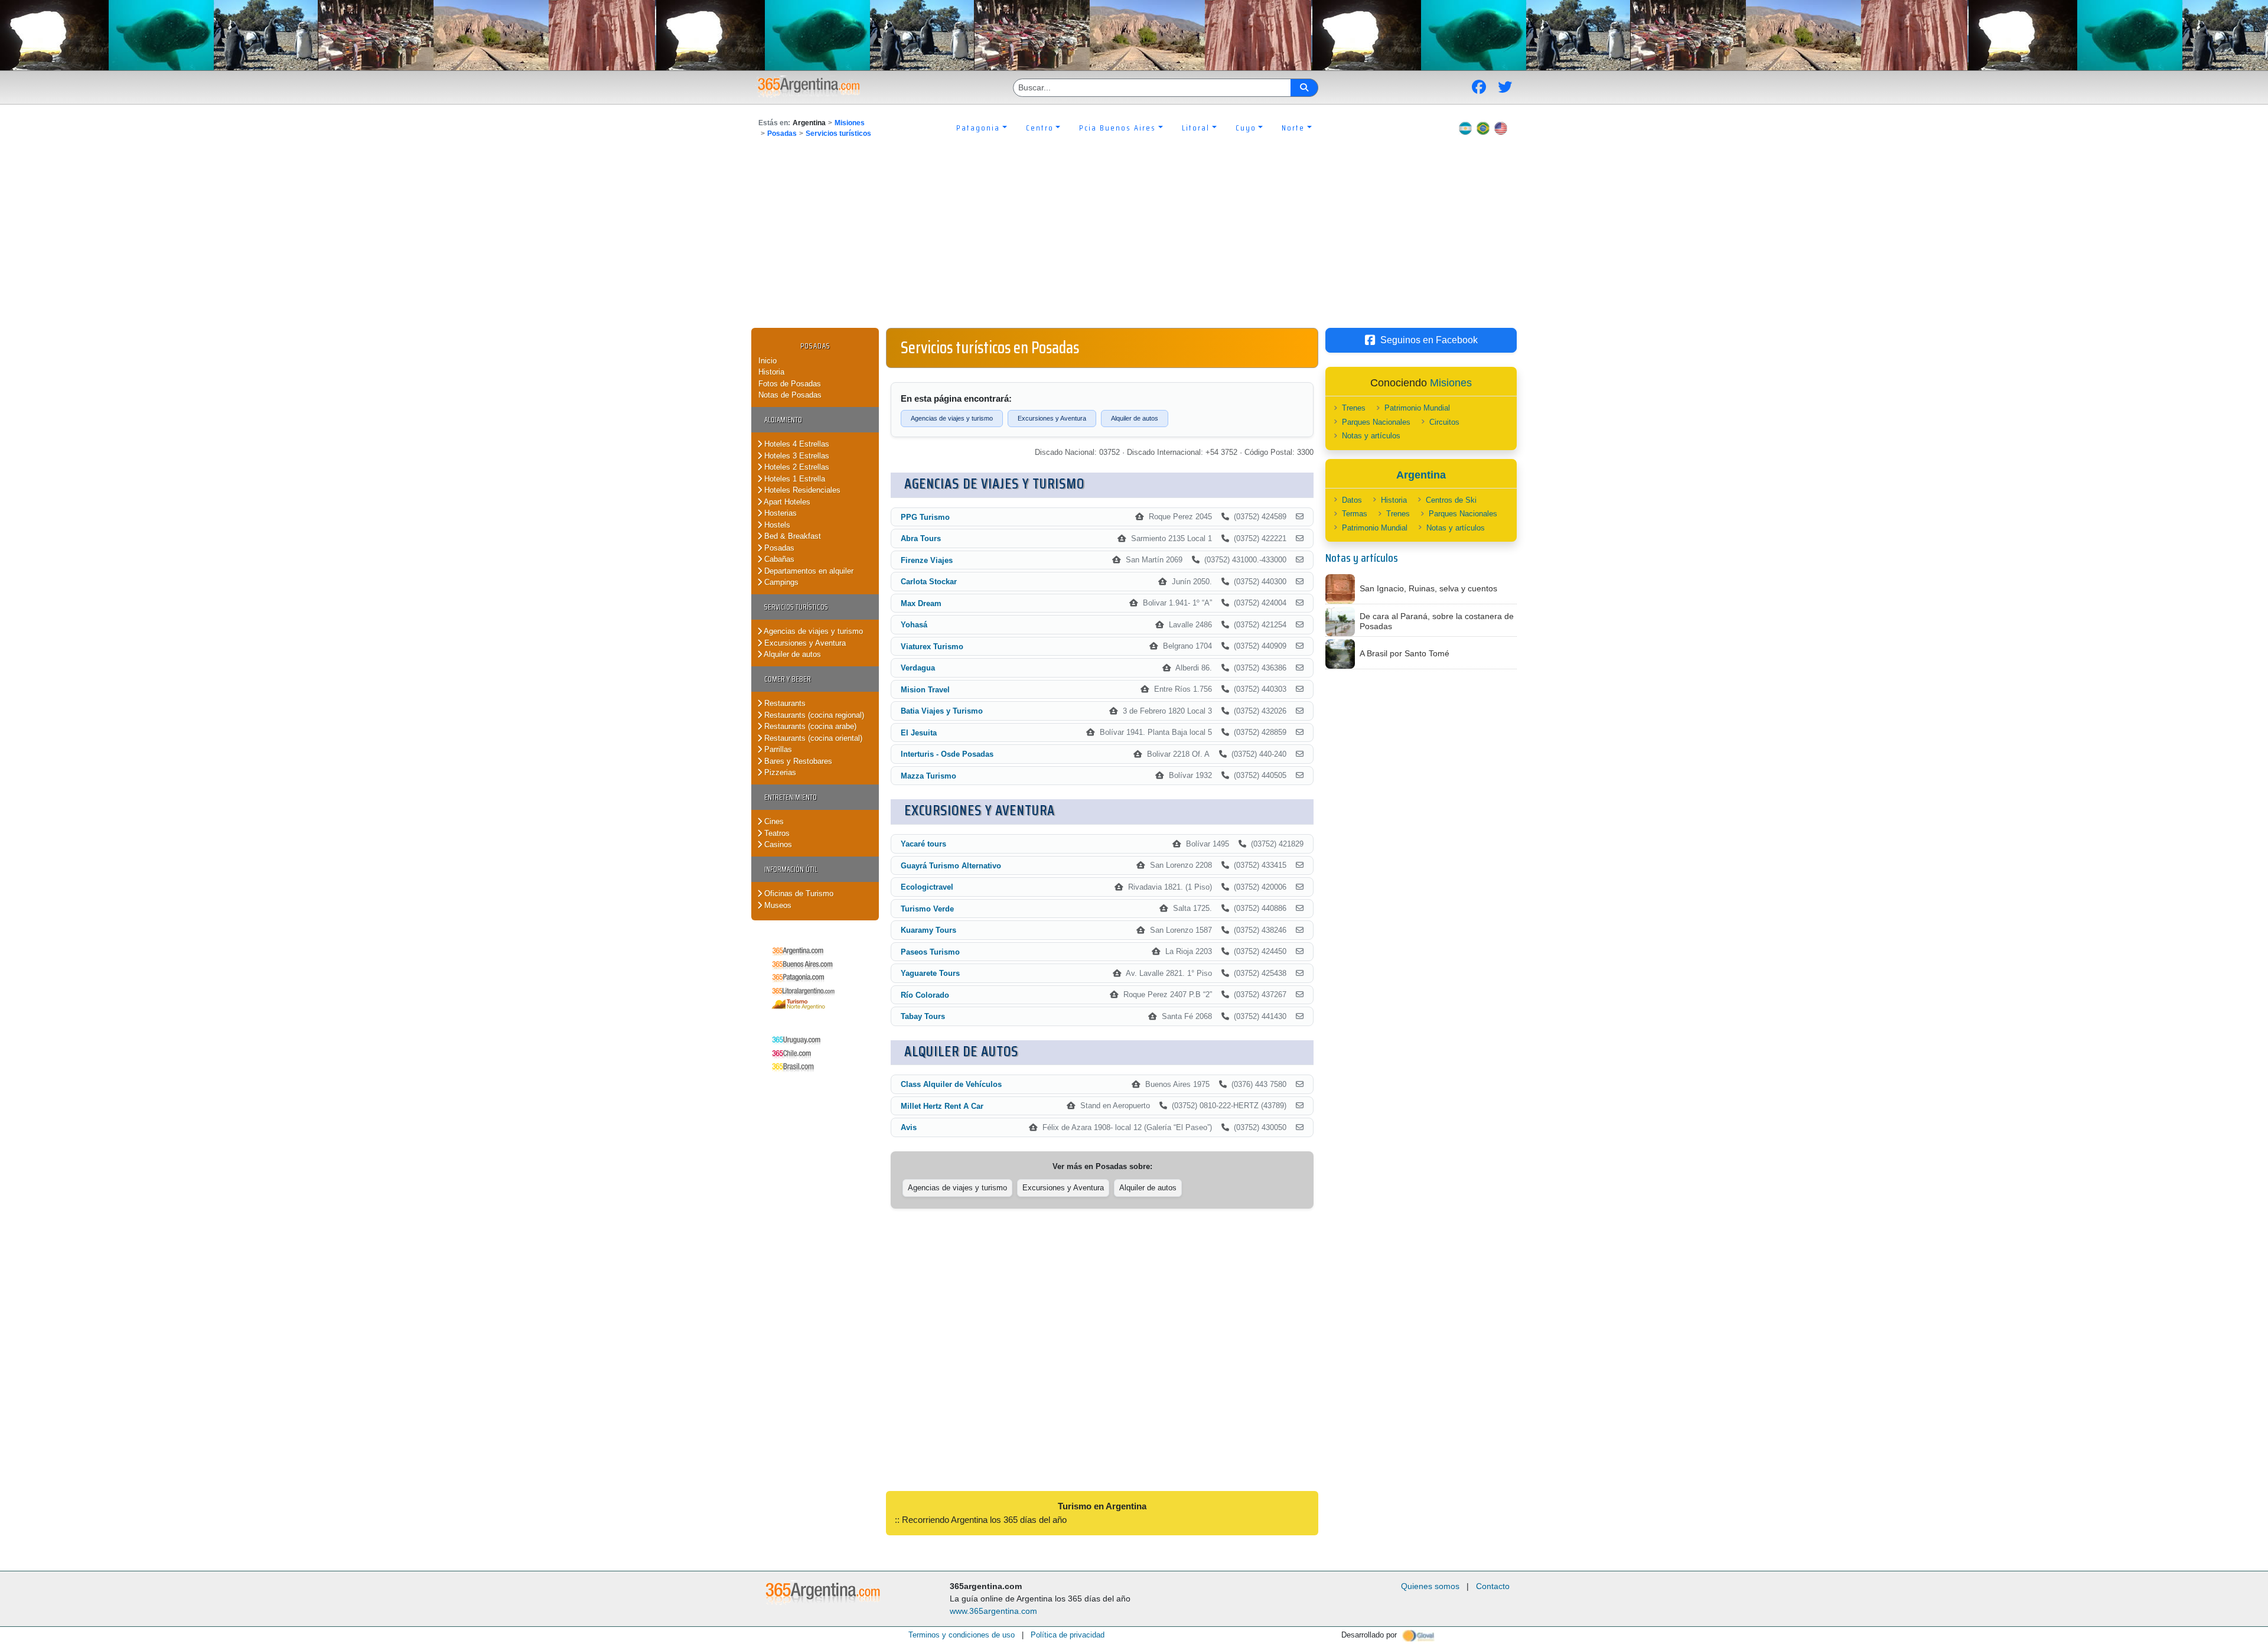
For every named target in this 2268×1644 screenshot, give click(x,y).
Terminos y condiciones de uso (962, 1635)
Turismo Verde (927, 909)
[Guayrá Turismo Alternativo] (1300, 865)
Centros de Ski (1451, 500)
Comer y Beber (788, 679)
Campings (780, 582)
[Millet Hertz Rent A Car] (1300, 1106)
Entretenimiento (791, 797)
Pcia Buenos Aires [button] (1117, 128)
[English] (1501, 128)
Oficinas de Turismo (798, 893)
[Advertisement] (1134, 239)
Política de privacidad (1068, 1635)
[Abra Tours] (1300, 539)
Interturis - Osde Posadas (947, 754)
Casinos (777, 844)
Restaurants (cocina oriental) (812, 738)
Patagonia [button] (978, 128)
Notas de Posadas (790, 395)
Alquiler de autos (791, 654)
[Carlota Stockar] (1300, 582)
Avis (909, 1127)
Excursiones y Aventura (804, 643)
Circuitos (1444, 422)
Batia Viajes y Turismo (942, 711)
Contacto (1493, 1586)
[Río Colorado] (1300, 995)
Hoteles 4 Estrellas (796, 444)
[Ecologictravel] (1300, 887)
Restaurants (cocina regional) (813, 715)
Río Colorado (925, 995)
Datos (1352, 500)
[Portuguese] (1483, 128)
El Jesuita (919, 733)
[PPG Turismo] (1300, 517)
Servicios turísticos (838, 134)
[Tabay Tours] (1300, 1017)
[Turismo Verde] (1300, 909)
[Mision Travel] (1300, 689)
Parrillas (777, 749)
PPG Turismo (925, 517)
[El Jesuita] (1300, 733)
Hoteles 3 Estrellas (796, 456)
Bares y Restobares (797, 761)
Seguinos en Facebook (1429, 340)
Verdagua (918, 668)
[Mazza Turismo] (1300, 776)
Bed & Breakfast (791, 536)
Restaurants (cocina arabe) (809, 726)
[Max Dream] (1300, 603)
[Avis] (1300, 1128)
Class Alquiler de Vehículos (951, 1084)
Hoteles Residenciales (801, 490)
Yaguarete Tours (930, 973)
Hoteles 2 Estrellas (796, 467)
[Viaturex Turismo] (1300, 646)
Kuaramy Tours (928, 930)
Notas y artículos (1371, 436)
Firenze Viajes (927, 560)
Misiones (850, 123)
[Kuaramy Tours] (1300, 930)
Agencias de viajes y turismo (812, 631)
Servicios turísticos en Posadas (990, 347)
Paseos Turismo (930, 952)
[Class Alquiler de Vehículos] (1300, 1085)
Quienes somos (1430, 1586)
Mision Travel (925, 690)
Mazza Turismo (928, 776)
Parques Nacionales (1376, 422)
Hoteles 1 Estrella (794, 479)
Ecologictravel (927, 887)
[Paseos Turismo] (1300, 952)
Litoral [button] (1196, 128)
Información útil (791, 869)
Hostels (776, 525)
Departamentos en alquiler (808, 571)
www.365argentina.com (993, 1611)
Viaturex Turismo (932, 647)
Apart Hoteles (786, 502)
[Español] (1465, 128)
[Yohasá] (1300, 625)
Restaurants (784, 703)
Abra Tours (921, 538)
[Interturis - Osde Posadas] (1300, 754)
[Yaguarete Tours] (1300, 974)
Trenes (1354, 408)
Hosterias (779, 513)
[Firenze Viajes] (1300, 560)
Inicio (768, 361)
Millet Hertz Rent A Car (942, 1106)
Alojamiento (783, 420)
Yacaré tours (923, 844)
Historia (771, 372)
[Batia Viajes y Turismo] (1300, 711)
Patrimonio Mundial (1417, 408)
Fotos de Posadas (790, 384)
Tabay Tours (923, 1016)
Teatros (776, 833)
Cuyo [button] (1246, 128)
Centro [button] (1040, 128)
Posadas (782, 134)
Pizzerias (779, 772)
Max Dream (921, 603)
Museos (777, 905)
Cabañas (778, 559)
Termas (1355, 514)
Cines (773, 821)
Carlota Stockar (929, 582)
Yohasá (914, 625)
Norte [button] (1293, 128)
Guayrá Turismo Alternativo (951, 866)
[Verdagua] (1300, 668)
